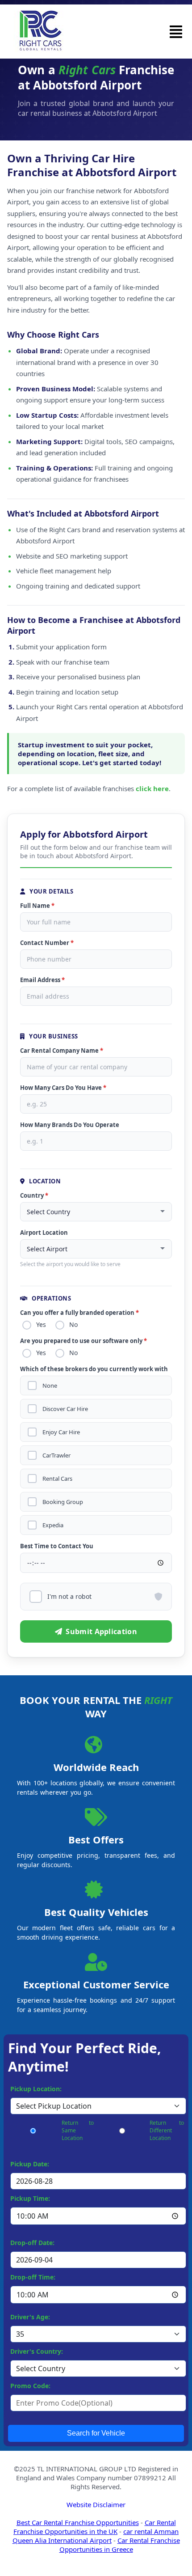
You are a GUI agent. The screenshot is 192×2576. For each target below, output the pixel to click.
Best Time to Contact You (57, 1546)
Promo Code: (30, 2386)
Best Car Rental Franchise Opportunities (78, 2522)
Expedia (53, 1525)
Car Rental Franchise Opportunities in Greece (120, 2545)
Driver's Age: (30, 2317)
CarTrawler (56, 1455)
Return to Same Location (78, 2130)
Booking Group (63, 1502)
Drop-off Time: (33, 2277)
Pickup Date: (30, 2164)
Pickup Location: (36, 2089)
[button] (176, 32)
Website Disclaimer (96, 2504)
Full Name (37, 906)
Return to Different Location (167, 2130)
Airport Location (44, 1233)
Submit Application (101, 1631)
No (73, 1324)
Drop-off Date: (32, 2243)
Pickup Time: (30, 2198)
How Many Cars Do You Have (63, 1088)
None (50, 1386)
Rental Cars (57, 1479)
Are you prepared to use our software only (83, 1341)
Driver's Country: (37, 2351)
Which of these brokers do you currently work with (94, 1369)
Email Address (42, 980)
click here (152, 788)
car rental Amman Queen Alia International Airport (96, 2536)
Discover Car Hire (65, 1409)
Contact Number (47, 943)
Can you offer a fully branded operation (79, 1313)
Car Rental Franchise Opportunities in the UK (95, 2527)
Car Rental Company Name (62, 1051)
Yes (41, 1324)
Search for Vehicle (96, 2433)
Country (34, 1195)
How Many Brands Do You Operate (70, 1125)
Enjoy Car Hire (61, 1432)
